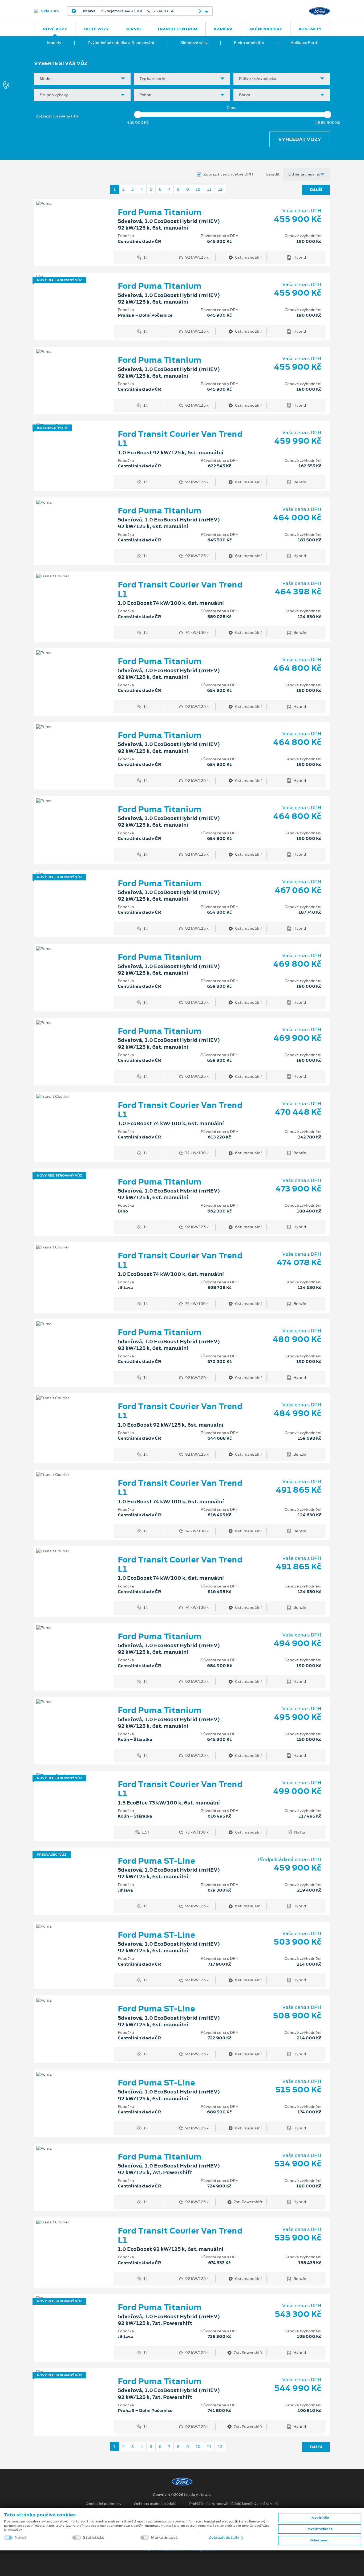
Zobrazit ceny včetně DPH (228, 174)
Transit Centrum (177, 29)
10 (198, 189)
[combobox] (82, 79)
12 (220, 189)
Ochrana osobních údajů (155, 2504)
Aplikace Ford (304, 43)
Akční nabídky (266, 29)
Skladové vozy (194, 43)
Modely (54, 43)
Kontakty (310, 29)
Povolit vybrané (319, 2529)
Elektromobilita (249, 43)
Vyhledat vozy (300, 139)
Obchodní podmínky (104, 2504)
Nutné (21, 2538)
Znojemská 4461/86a (129, 11)
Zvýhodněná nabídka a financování (121, 43)
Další (316, 190)
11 (209, 189)
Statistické (94, 2538)
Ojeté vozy (96, 29)
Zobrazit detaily (224, 2537)
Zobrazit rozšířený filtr (57, 116)
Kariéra (223, 29)
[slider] (138, 115)
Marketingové (164, 2538)
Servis (133, 29)
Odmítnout (319, 2540)
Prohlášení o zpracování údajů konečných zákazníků (234, 2504)
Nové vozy (55, 29)
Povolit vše (320, 2518)
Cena (232, 108)
